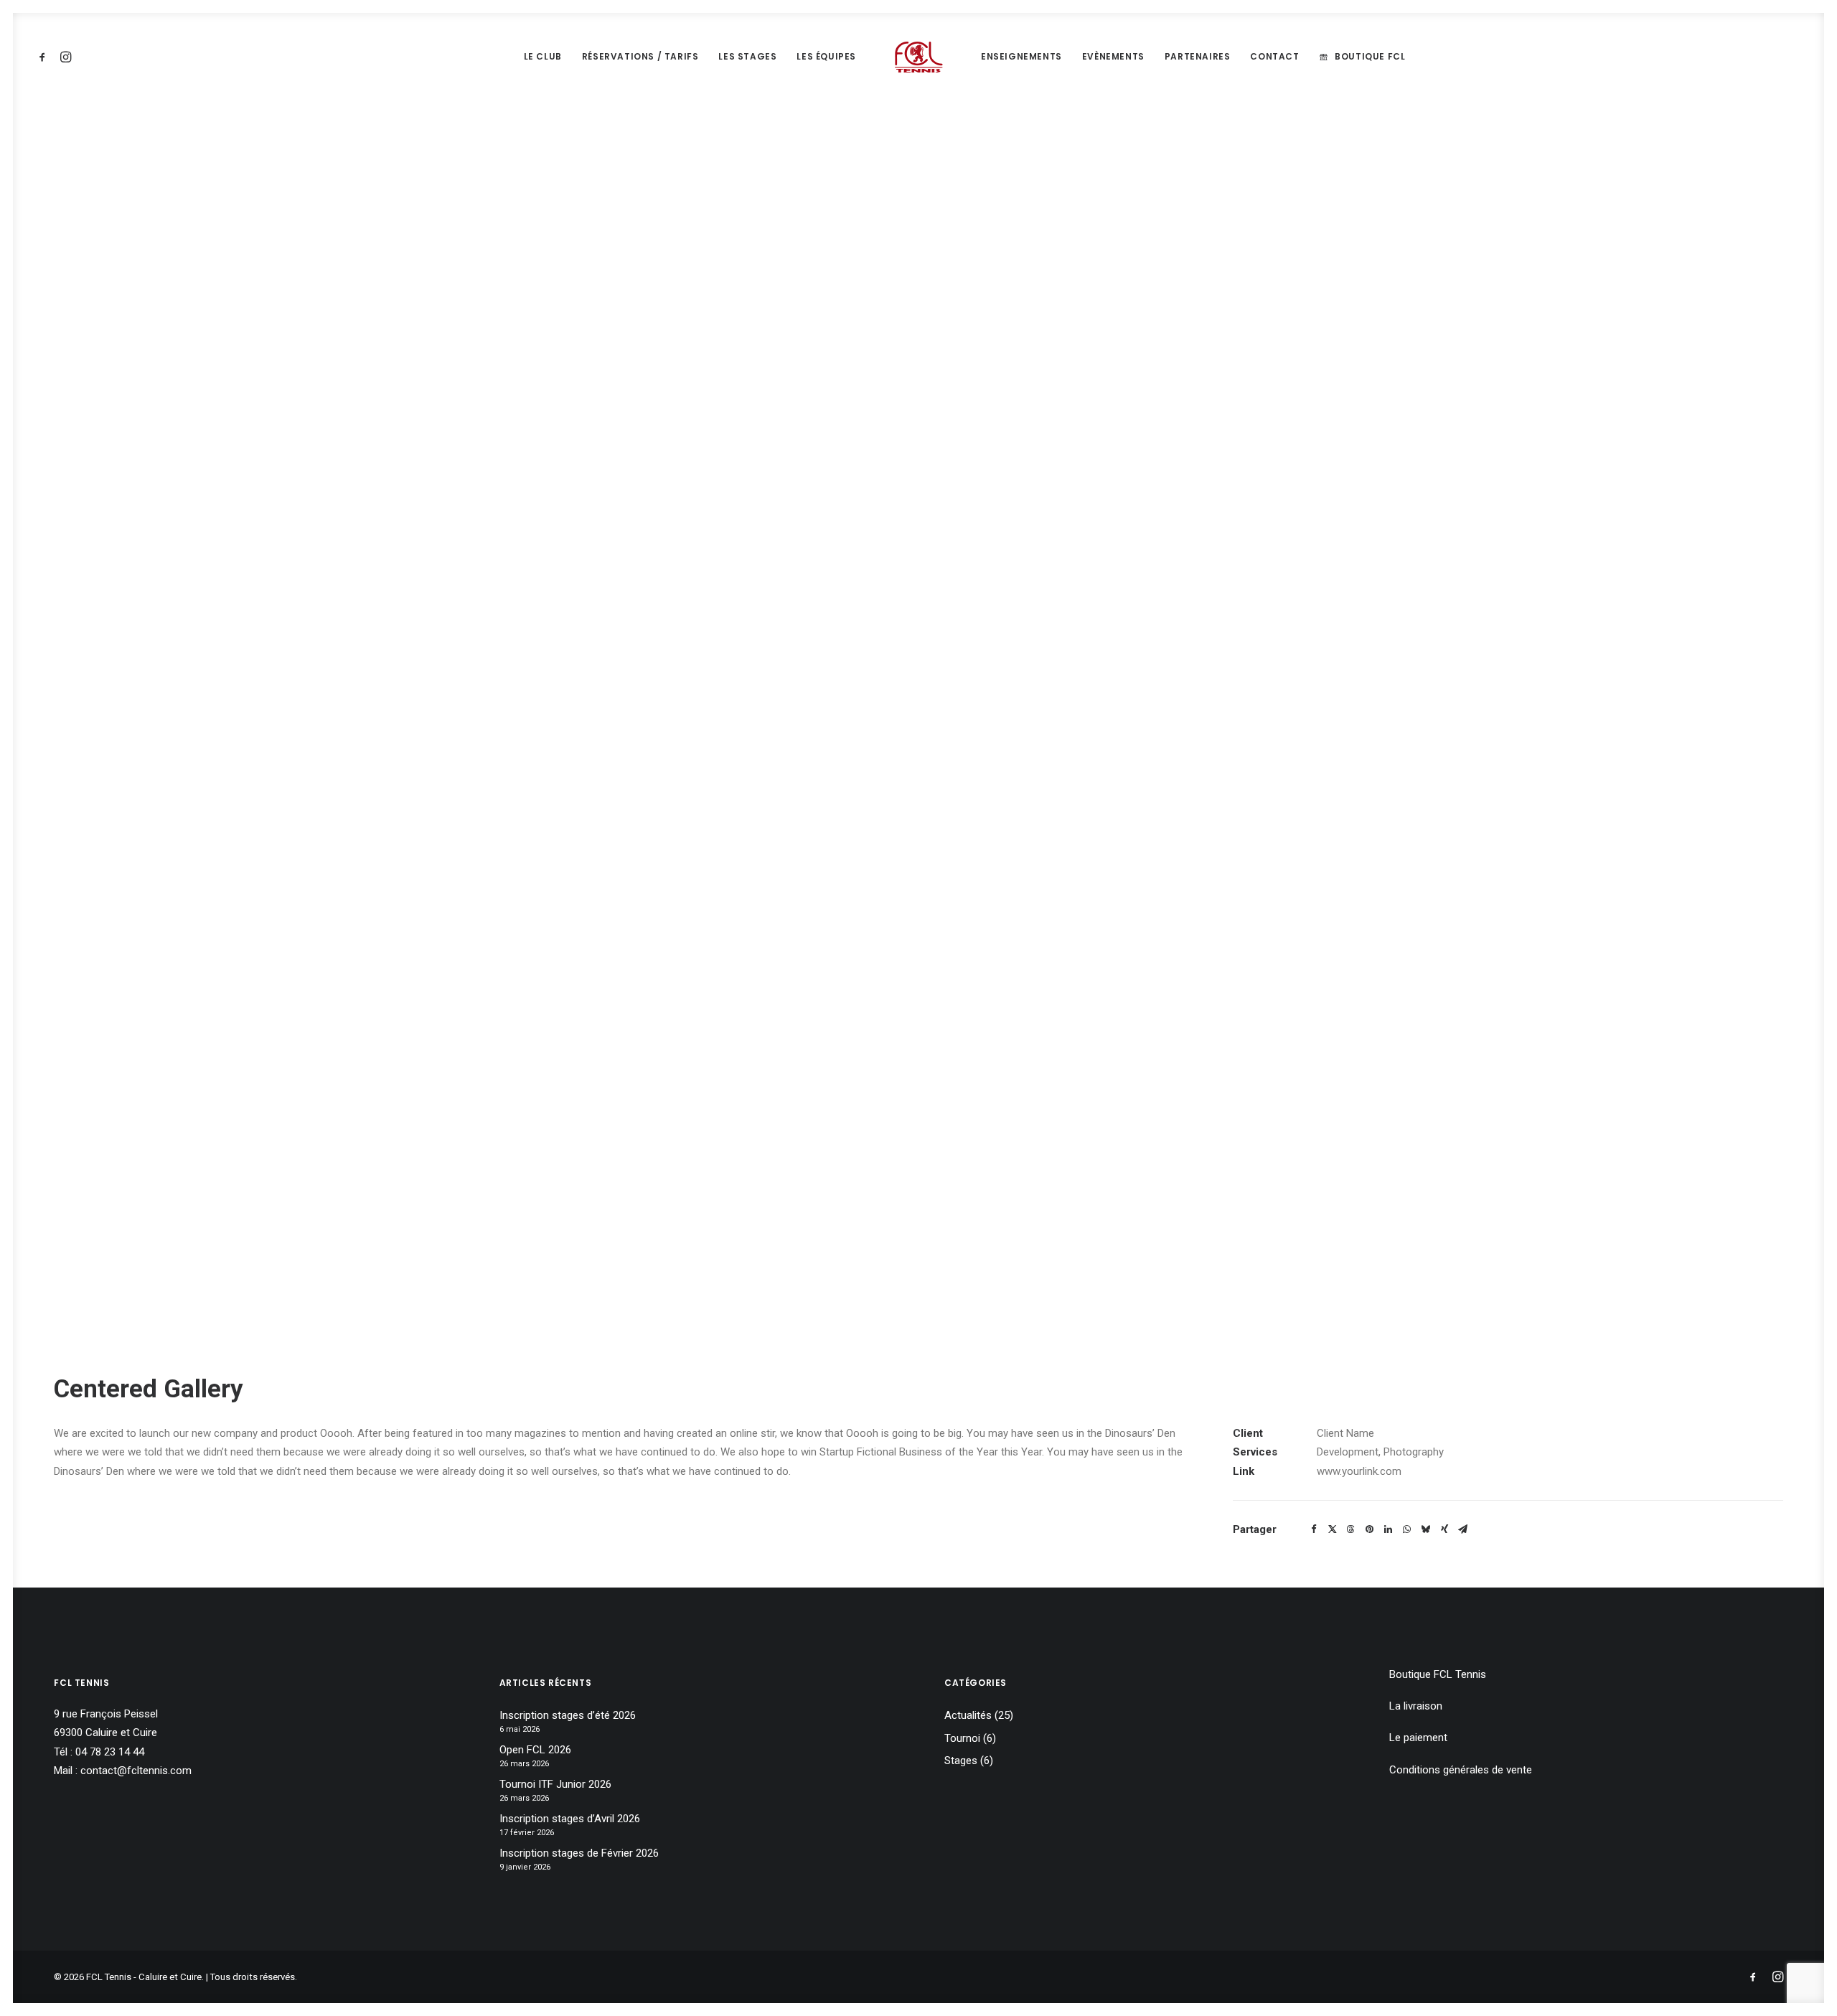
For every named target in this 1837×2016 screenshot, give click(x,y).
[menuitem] (45, 57)
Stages (961, 1761)
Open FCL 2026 (535, 1750)
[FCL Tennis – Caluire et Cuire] (918, 57)
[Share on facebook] (1314, 1529)
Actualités (968, 1715)
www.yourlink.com (1359, 1471)
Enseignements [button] (1021, 56)
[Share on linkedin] (1389, 1529)
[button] (45, 57)
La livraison (1416, 1706)
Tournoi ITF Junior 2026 (555, 1784)
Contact (1274, 56)
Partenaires (1198, 56)
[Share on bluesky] (1426, 1529)
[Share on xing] (1444, 1529)
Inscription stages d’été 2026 (568, 1715)
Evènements (1113, 56)
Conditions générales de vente (1461, 1770)
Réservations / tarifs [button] (640, 56)
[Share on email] (1463, 1529)
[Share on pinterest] (1370, 1529)
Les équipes (826, 56)
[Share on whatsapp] (1407, 1529)
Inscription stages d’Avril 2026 (570, 1819)
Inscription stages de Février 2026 (579, 1853)
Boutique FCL (1370, 56)
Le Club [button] (543, 56)
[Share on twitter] (1333, 1529)
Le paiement (1418, 1738)
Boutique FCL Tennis (1438, 1674)
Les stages (747, 56)
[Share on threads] (1351, 1529)
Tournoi (962, 1738)
